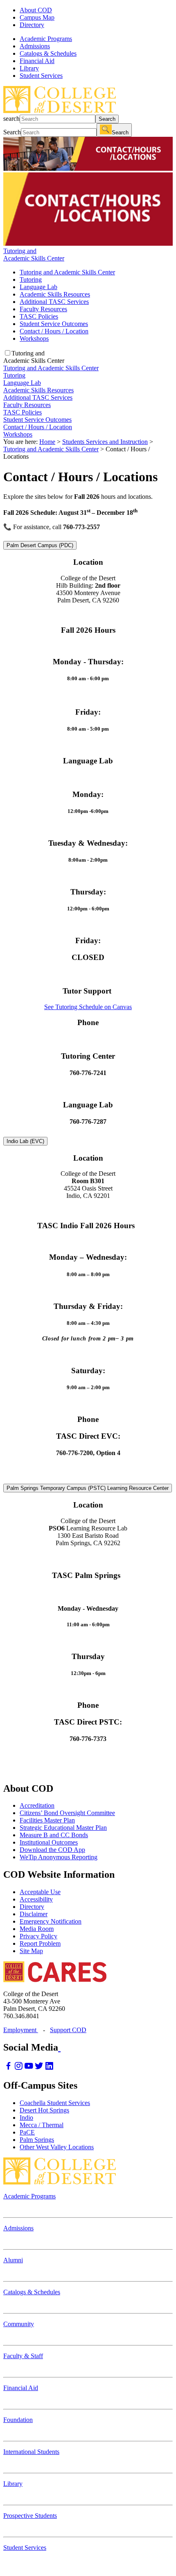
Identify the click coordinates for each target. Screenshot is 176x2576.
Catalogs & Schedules (32, 2292)
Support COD (68, 2030)
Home (47, 442)
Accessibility (36, 1899)
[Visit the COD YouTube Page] (29, 2068)
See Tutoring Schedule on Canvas (88, 1007)
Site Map (31, 1951)
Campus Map (37, 17)
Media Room (37, 1929)
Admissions (18, 2228)
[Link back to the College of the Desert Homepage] (60, 111)
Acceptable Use (40, 1892)
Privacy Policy (38, 1936)
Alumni (13, 2260)
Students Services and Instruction (105, 442)
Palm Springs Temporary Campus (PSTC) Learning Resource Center (88, 1488)
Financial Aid (21, 2388)
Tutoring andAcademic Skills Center (34, 255)
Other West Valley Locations (57, 2147)
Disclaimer (34, 1914)
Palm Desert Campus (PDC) (40, 545)
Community (19, 2324)
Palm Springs (37, 2140)
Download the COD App (52, 1850)
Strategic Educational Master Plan (63, 1828)
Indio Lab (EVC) (25, 1141)
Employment (21, 2030)
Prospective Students (30, 2516)
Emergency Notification (51, 1921)
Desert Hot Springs (44, 2110)
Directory (32, 25)
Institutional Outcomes (49, 1842)
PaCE (27, 2132)
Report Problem (40, 1943)
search (11, 119)
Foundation (18, 2420)
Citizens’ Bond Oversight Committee (67, 1813)
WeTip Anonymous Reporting (59, 1857)
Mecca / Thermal (42, 2125)
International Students (31, 2452)
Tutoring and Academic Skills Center (51, 449)
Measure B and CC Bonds (54, 1835)
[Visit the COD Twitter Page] (39, 2068)
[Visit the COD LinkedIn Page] (49, 2068)
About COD (36, 10)
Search (107, 119)
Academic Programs (29, 2196)
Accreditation (37, 1805)
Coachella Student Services (55, 2103)
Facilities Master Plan (47, 1820)
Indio (26, 2118)
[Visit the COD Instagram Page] (19, 2068)
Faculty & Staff (23, 2356)
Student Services (25, 2548)
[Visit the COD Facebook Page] (8, 2068)
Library (13, 2484)
